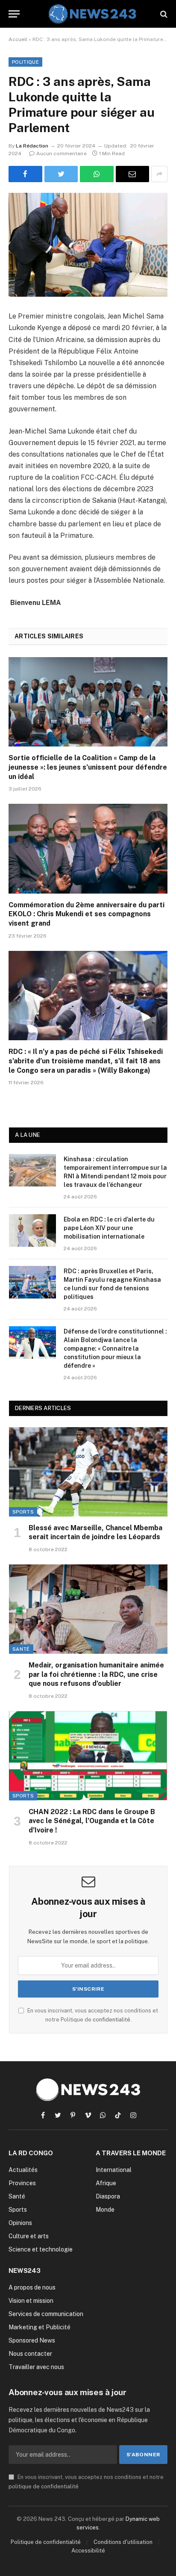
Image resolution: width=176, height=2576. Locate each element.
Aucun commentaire (62, 153)
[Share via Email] (133, 174)
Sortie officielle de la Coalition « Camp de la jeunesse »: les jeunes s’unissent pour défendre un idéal (88, 767)
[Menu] (14, 14)
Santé (21, 1649)
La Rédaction (32, 146)
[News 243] (92, 14)
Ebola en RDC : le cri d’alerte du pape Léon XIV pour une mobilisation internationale (109, 1228)
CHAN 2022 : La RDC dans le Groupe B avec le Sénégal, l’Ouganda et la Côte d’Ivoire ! (92, 1821)
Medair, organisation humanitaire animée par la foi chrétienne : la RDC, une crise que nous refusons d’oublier (96, 1675)
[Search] (163, 14)
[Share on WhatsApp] (97, 174)
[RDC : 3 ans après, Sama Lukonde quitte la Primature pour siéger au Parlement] (88, 245)
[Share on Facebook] (25, 174)
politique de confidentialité (44, 2486)
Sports (23, 1512)
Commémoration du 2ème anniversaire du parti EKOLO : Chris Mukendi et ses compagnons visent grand (87, 914)
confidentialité (111, 2020)
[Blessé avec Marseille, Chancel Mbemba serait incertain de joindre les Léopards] (88, 1472)
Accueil (18, 39)
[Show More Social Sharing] (159, 174)
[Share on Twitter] (61, 174)
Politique (25, 62)
